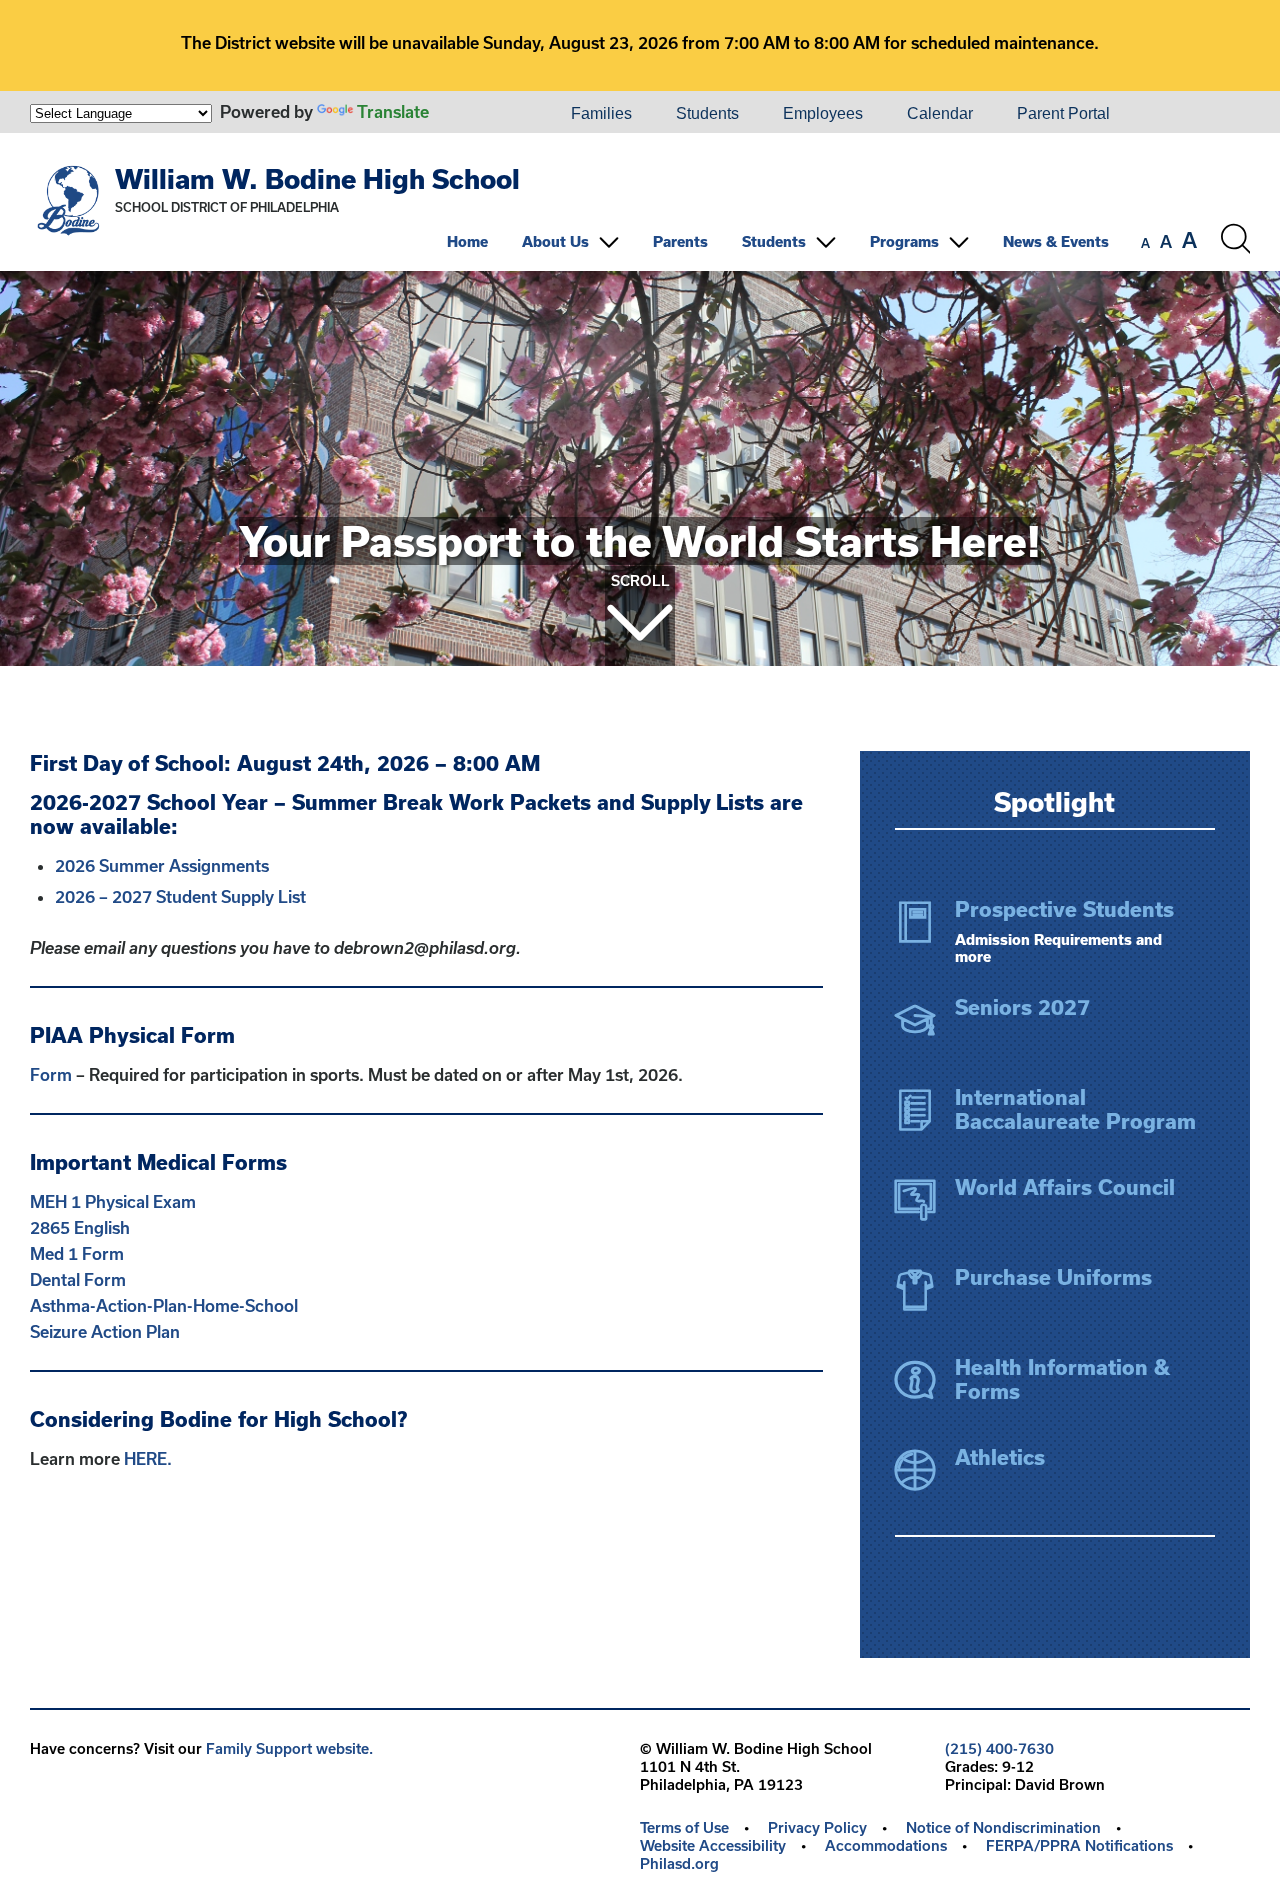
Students (707, 113)
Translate (393, 111)
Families (601, 113)
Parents (680, 241)
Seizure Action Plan (105, 1331)
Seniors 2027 (1022, 1007)
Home (467, 241)
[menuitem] (481, 114)
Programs (904, 241)
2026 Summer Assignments (162, 865)
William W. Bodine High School (317, 178)
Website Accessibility (713, 1845)
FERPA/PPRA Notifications (1079, 1845)
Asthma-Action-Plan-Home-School (166, 1305)
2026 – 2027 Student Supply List (180, 896)
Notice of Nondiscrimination (1003, 1827)
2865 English (82, 1227)
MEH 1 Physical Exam (113, 1201)
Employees (823, 113)
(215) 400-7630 (999, 1748)
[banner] (640, 202)
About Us (555, 241)
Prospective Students (1064, 909)
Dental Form (80, 1279)
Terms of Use (684, 1827)
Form (51, 1074)
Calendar (940, 113)
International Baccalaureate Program (1075, 1109)
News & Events (1056, 241)
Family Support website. (289, 1748)
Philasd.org (679, 1863)
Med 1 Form (77, 1253)
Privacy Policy (817, 1827)
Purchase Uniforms (1053, 1277)
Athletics (1000, 1457)
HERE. (148, 1458)
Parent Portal (1063, 113)
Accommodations (886, 1845)
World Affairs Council (1065, 1187)
